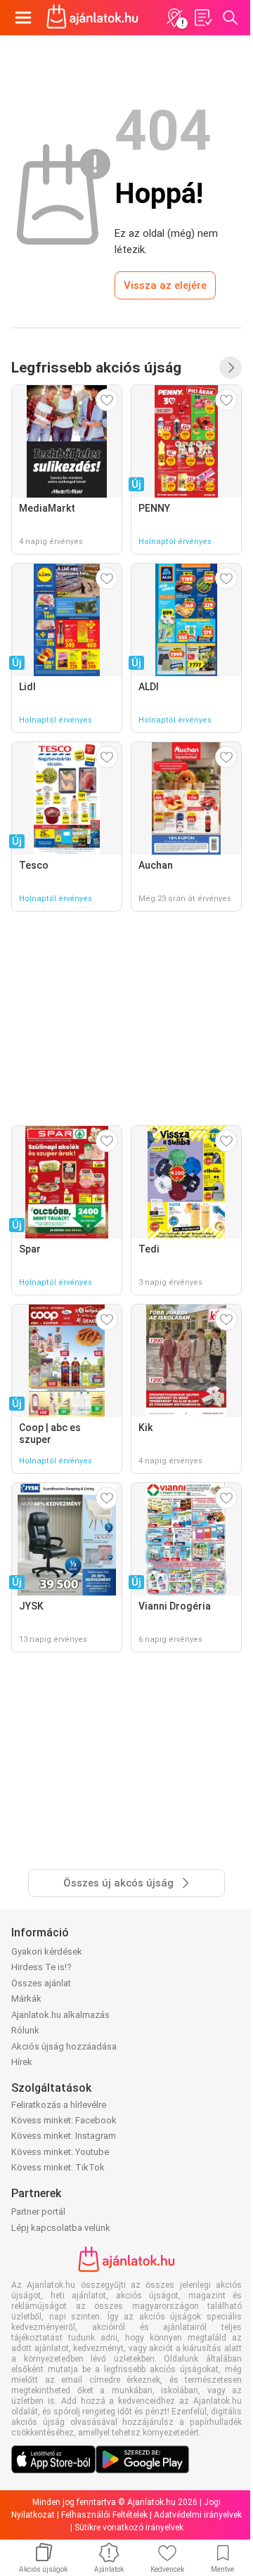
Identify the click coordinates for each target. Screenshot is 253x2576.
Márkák (26, 1999)
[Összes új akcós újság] (231, 368)
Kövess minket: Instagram (64, 2136)
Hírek (22, 2062)
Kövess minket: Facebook (64, 2120)
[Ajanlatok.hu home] (92, 18)
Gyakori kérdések (47, 1952)
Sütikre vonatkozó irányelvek (129, 2528)
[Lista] (202, 18)
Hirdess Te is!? (41, 1967)
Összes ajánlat (41, 1983)
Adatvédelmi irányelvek (198, 2515)
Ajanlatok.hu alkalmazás (60, 2015)
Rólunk (25, 2030)
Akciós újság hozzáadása (64, 2046)
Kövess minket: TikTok (58, 2167)
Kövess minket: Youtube (60, 2152)
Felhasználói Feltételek (104, 2515)
